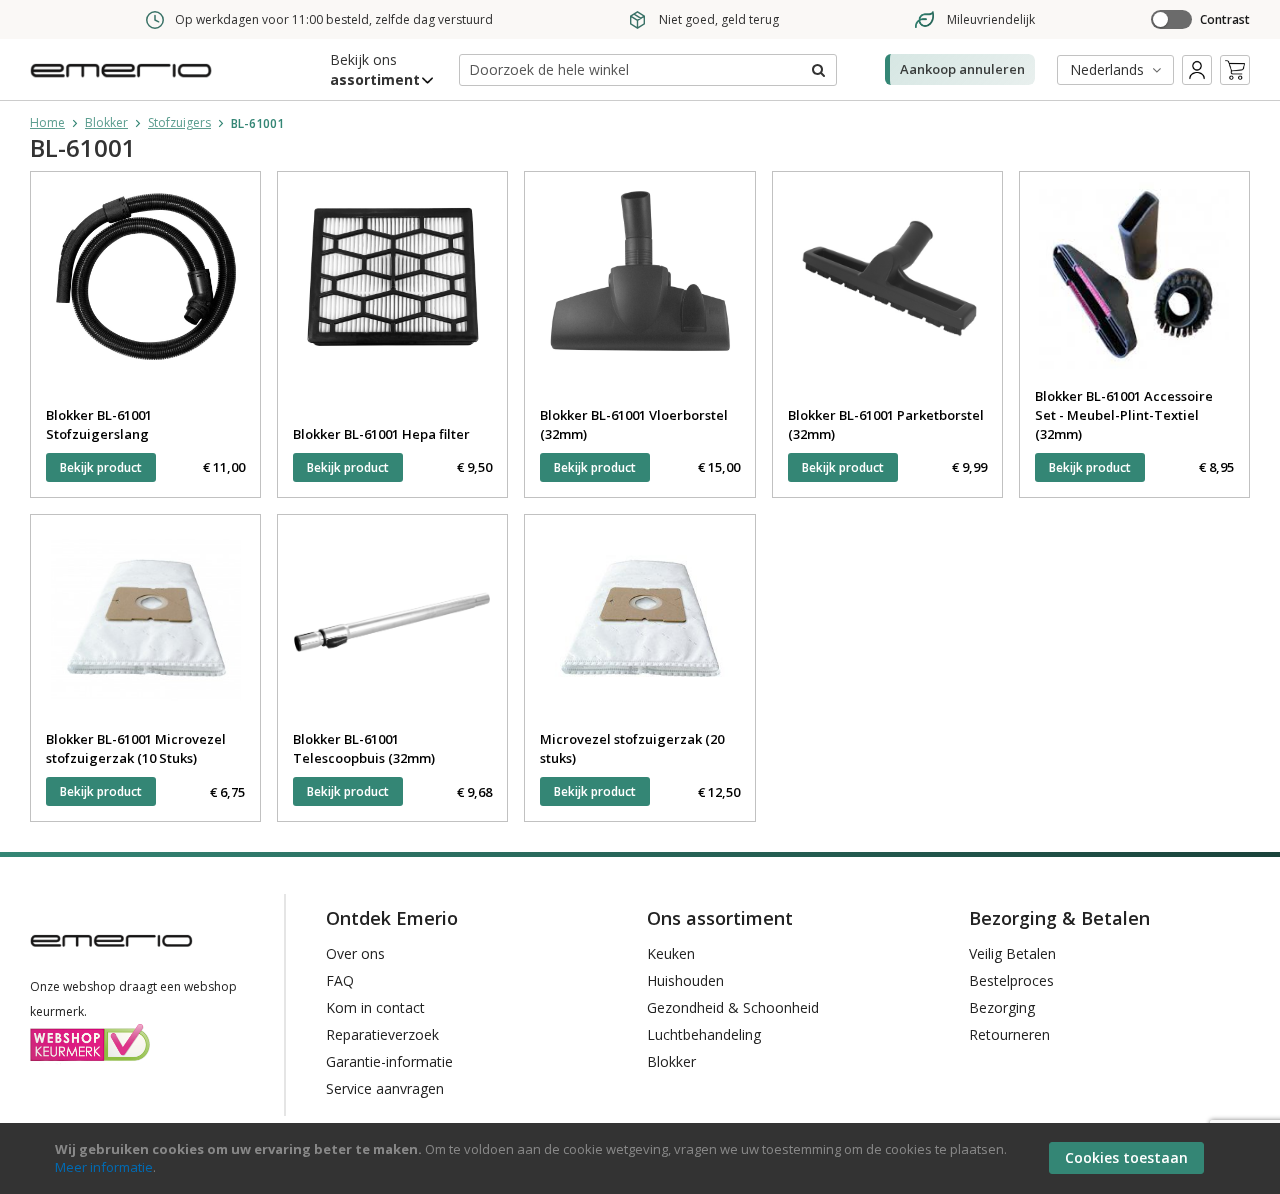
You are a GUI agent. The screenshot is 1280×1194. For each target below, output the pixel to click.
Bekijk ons (375, 69)
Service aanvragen (385, 1088)
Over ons (355, 953)
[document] (642, 1158)
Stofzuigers (179, 122)
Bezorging (1002, 1007)
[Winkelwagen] (1235, 70)
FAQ (340, 980)
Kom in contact (375, 1007)
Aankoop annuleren (962, 69)
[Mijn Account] (1197, 70)
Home (47, 122)
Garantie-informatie (389, 1061)
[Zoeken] (817, 70)
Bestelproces (1011, 980)
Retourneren (1009, 1034)
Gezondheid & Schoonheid (733, 1007)
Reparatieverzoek (382, 1034)
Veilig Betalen (1012, 953)
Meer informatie (104, 1167)
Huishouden (685, 980)
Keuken (671, 953)
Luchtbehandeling (704, 1034)
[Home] (125, 83)
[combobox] (648, 70)
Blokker (106, 122)
